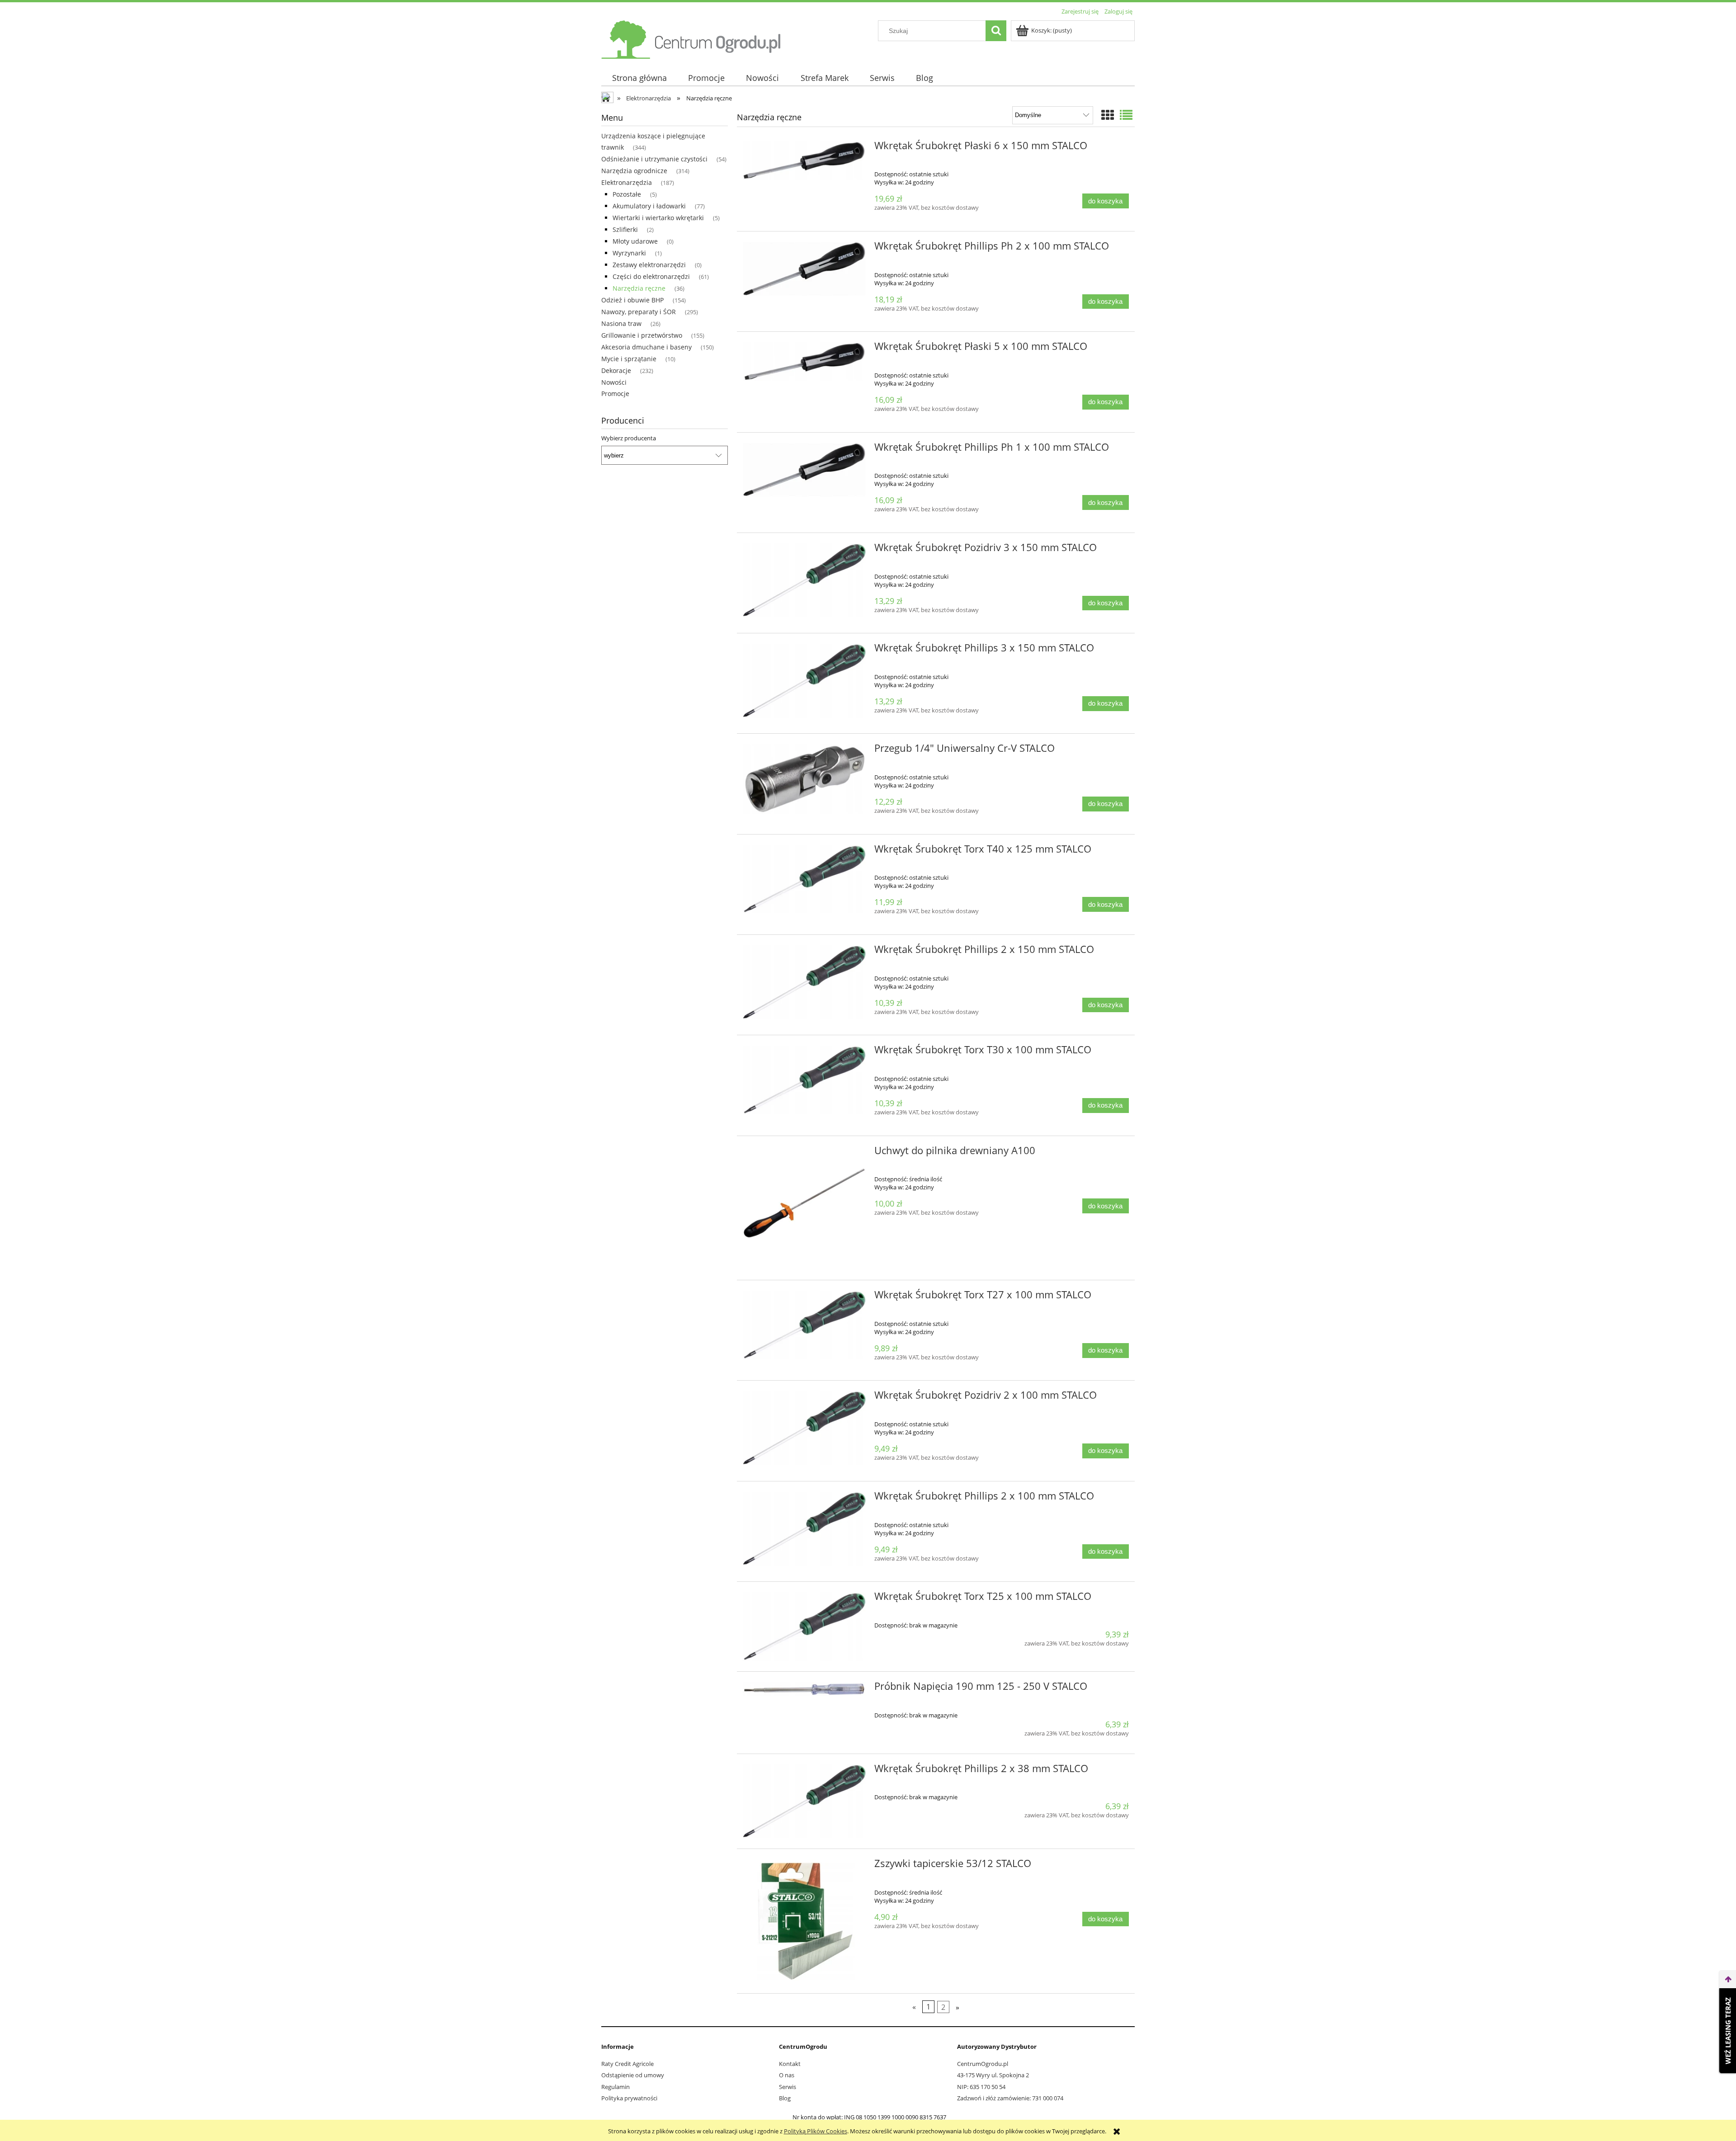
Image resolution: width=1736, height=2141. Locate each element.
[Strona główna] (692, 38)
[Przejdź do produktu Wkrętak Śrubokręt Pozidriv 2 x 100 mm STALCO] (804, 1428)
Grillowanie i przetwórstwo (642, 335)
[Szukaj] (996, 31)
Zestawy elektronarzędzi (649, 265)
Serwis (788, 2087)
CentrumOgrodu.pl (983, 2064)
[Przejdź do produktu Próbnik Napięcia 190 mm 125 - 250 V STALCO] (804, 1689)
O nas (787, 2075)
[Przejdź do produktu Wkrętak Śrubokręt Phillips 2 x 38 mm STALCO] (804, 1801)
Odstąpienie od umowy (633, 2075)
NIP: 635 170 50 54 (981, 2087)
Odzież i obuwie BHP (632, 300)
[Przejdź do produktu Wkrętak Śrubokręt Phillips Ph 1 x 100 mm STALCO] (804, 470)
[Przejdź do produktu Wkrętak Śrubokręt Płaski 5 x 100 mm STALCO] (804, 361)
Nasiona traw (621, 323)
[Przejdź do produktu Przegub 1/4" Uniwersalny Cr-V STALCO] (804, 779)
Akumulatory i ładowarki (649, 206)
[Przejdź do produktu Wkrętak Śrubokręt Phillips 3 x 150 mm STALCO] (804, 681)
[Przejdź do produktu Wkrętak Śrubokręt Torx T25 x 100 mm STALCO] (804, 1627)
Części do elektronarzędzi (651, 276)
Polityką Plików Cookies (816, 2131)
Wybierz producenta (629, 438)
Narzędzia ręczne (639, 288)
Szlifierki (625, 229)
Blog (785, 2098)
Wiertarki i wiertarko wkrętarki (658, 218)
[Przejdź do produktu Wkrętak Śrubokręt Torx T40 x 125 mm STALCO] (804, 879)
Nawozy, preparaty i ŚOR (639, 312)
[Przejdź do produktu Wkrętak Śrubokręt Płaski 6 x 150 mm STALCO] (804, 161)
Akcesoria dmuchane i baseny (646, 347)
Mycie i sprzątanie (629, 359)
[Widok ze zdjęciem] (1108, 115)
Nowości (614, 382)
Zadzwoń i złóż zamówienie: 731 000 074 (1010, 2098)
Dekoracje (616, 370)
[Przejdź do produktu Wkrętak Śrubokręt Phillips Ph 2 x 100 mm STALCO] (804, 269)
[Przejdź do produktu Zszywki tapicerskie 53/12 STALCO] (804, 1921)
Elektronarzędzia (627, 182)
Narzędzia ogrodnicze (634, 171)
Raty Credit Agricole (627, 2064)
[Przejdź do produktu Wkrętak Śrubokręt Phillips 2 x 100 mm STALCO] (804, 1529)
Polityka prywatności (629, 2098)
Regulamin (616, 2087)
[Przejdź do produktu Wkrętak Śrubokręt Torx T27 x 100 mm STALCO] (804, 1325)
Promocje (615, 394)
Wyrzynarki (629, 253)
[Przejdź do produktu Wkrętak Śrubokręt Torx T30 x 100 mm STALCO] (804, 1080)
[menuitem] (639, 78)
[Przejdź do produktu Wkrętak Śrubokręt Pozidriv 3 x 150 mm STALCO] (804, 580)
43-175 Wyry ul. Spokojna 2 (993, 2075)
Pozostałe (627, 194)
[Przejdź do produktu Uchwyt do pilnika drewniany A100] (804, 1208)
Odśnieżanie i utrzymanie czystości (654, 159)
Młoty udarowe (635, 241)
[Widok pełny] (1126, 115)
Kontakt (790, 2064)
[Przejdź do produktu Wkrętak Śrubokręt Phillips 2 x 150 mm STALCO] (804, 982)
